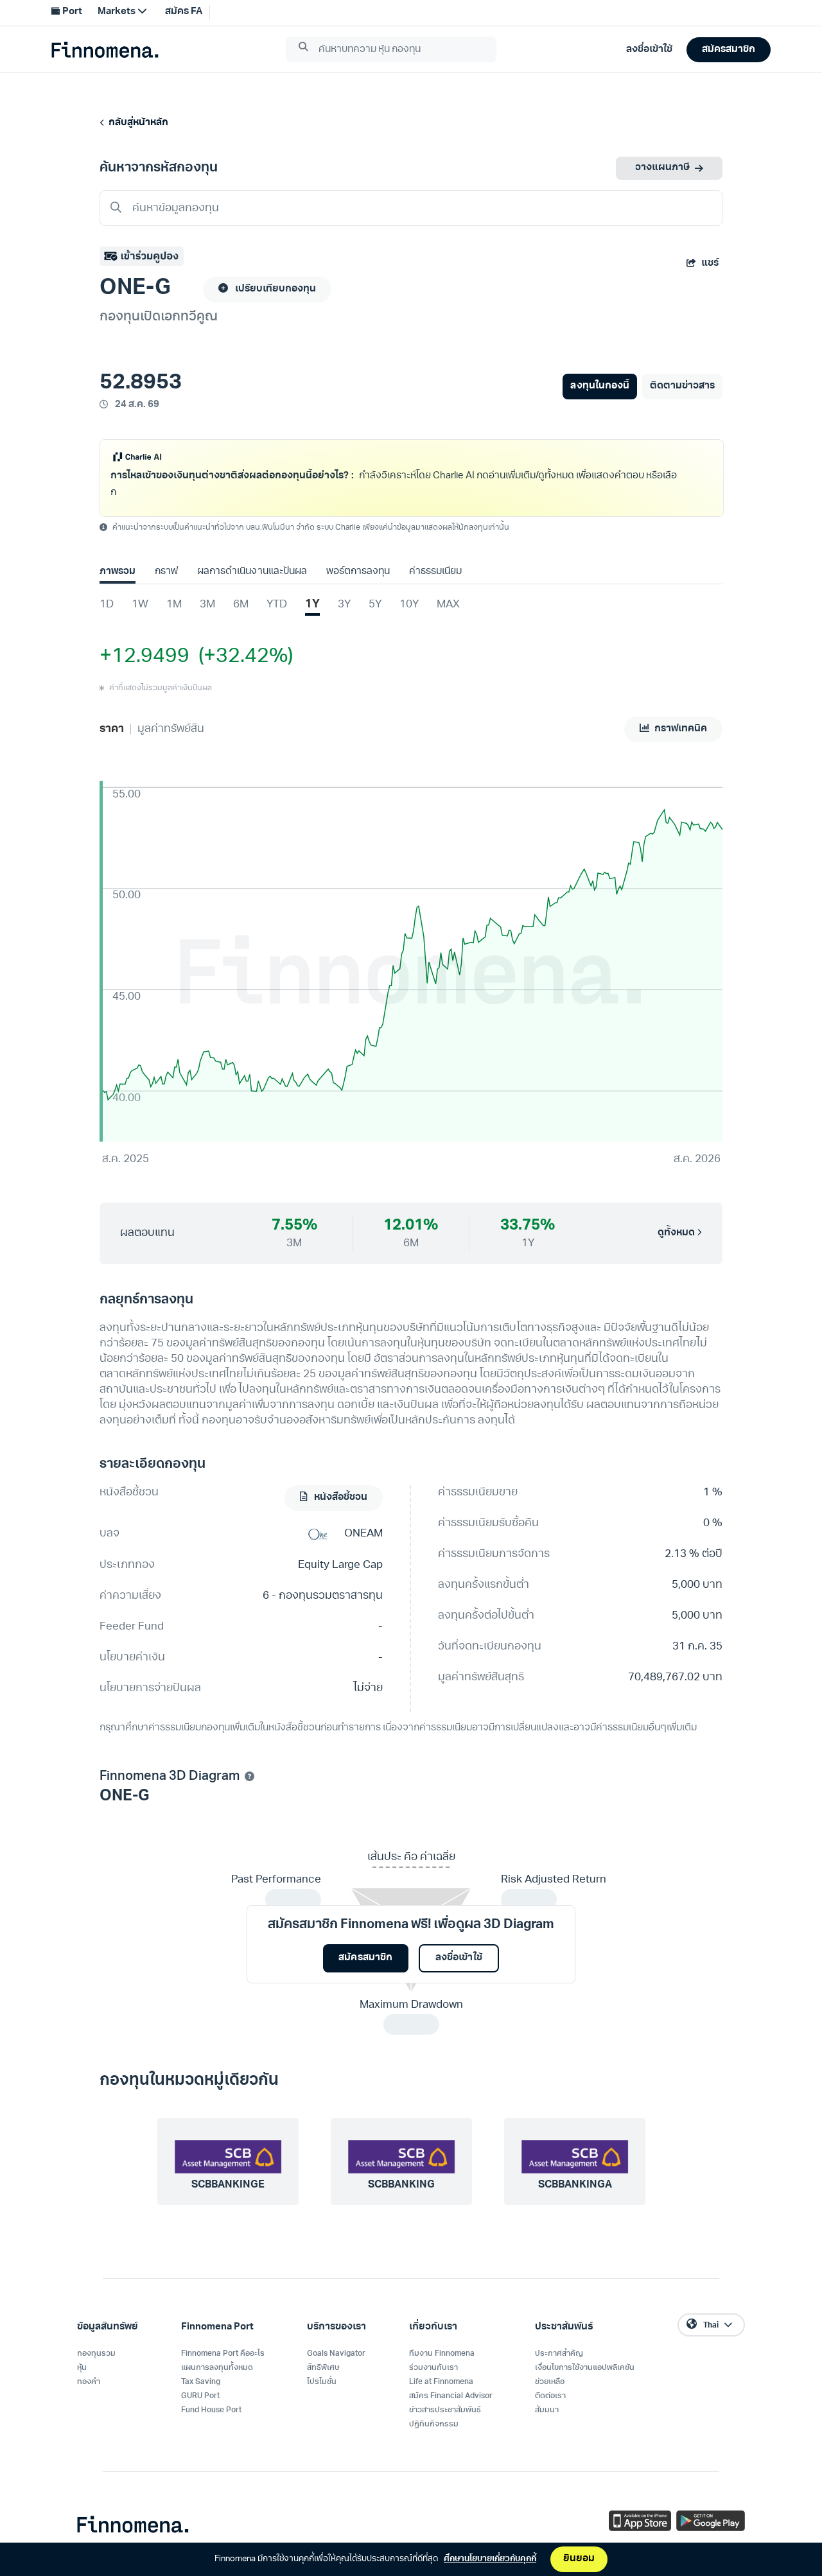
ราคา (112, 729)
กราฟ (166, 572)
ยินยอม (579, 2559)
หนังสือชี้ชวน (340, 1498)
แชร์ (710, 264)
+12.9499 (144, 657)
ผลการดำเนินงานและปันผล (252, 572)
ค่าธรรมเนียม (435, 572)
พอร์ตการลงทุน (358, 572)
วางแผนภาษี (662, 168)
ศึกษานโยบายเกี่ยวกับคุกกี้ (490, 2559)
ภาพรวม (118, 572)
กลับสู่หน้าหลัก (136, 123)
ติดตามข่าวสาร (682, 386)
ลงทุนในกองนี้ (599, 386)
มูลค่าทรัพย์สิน (171, 729)
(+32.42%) (241, 657)
